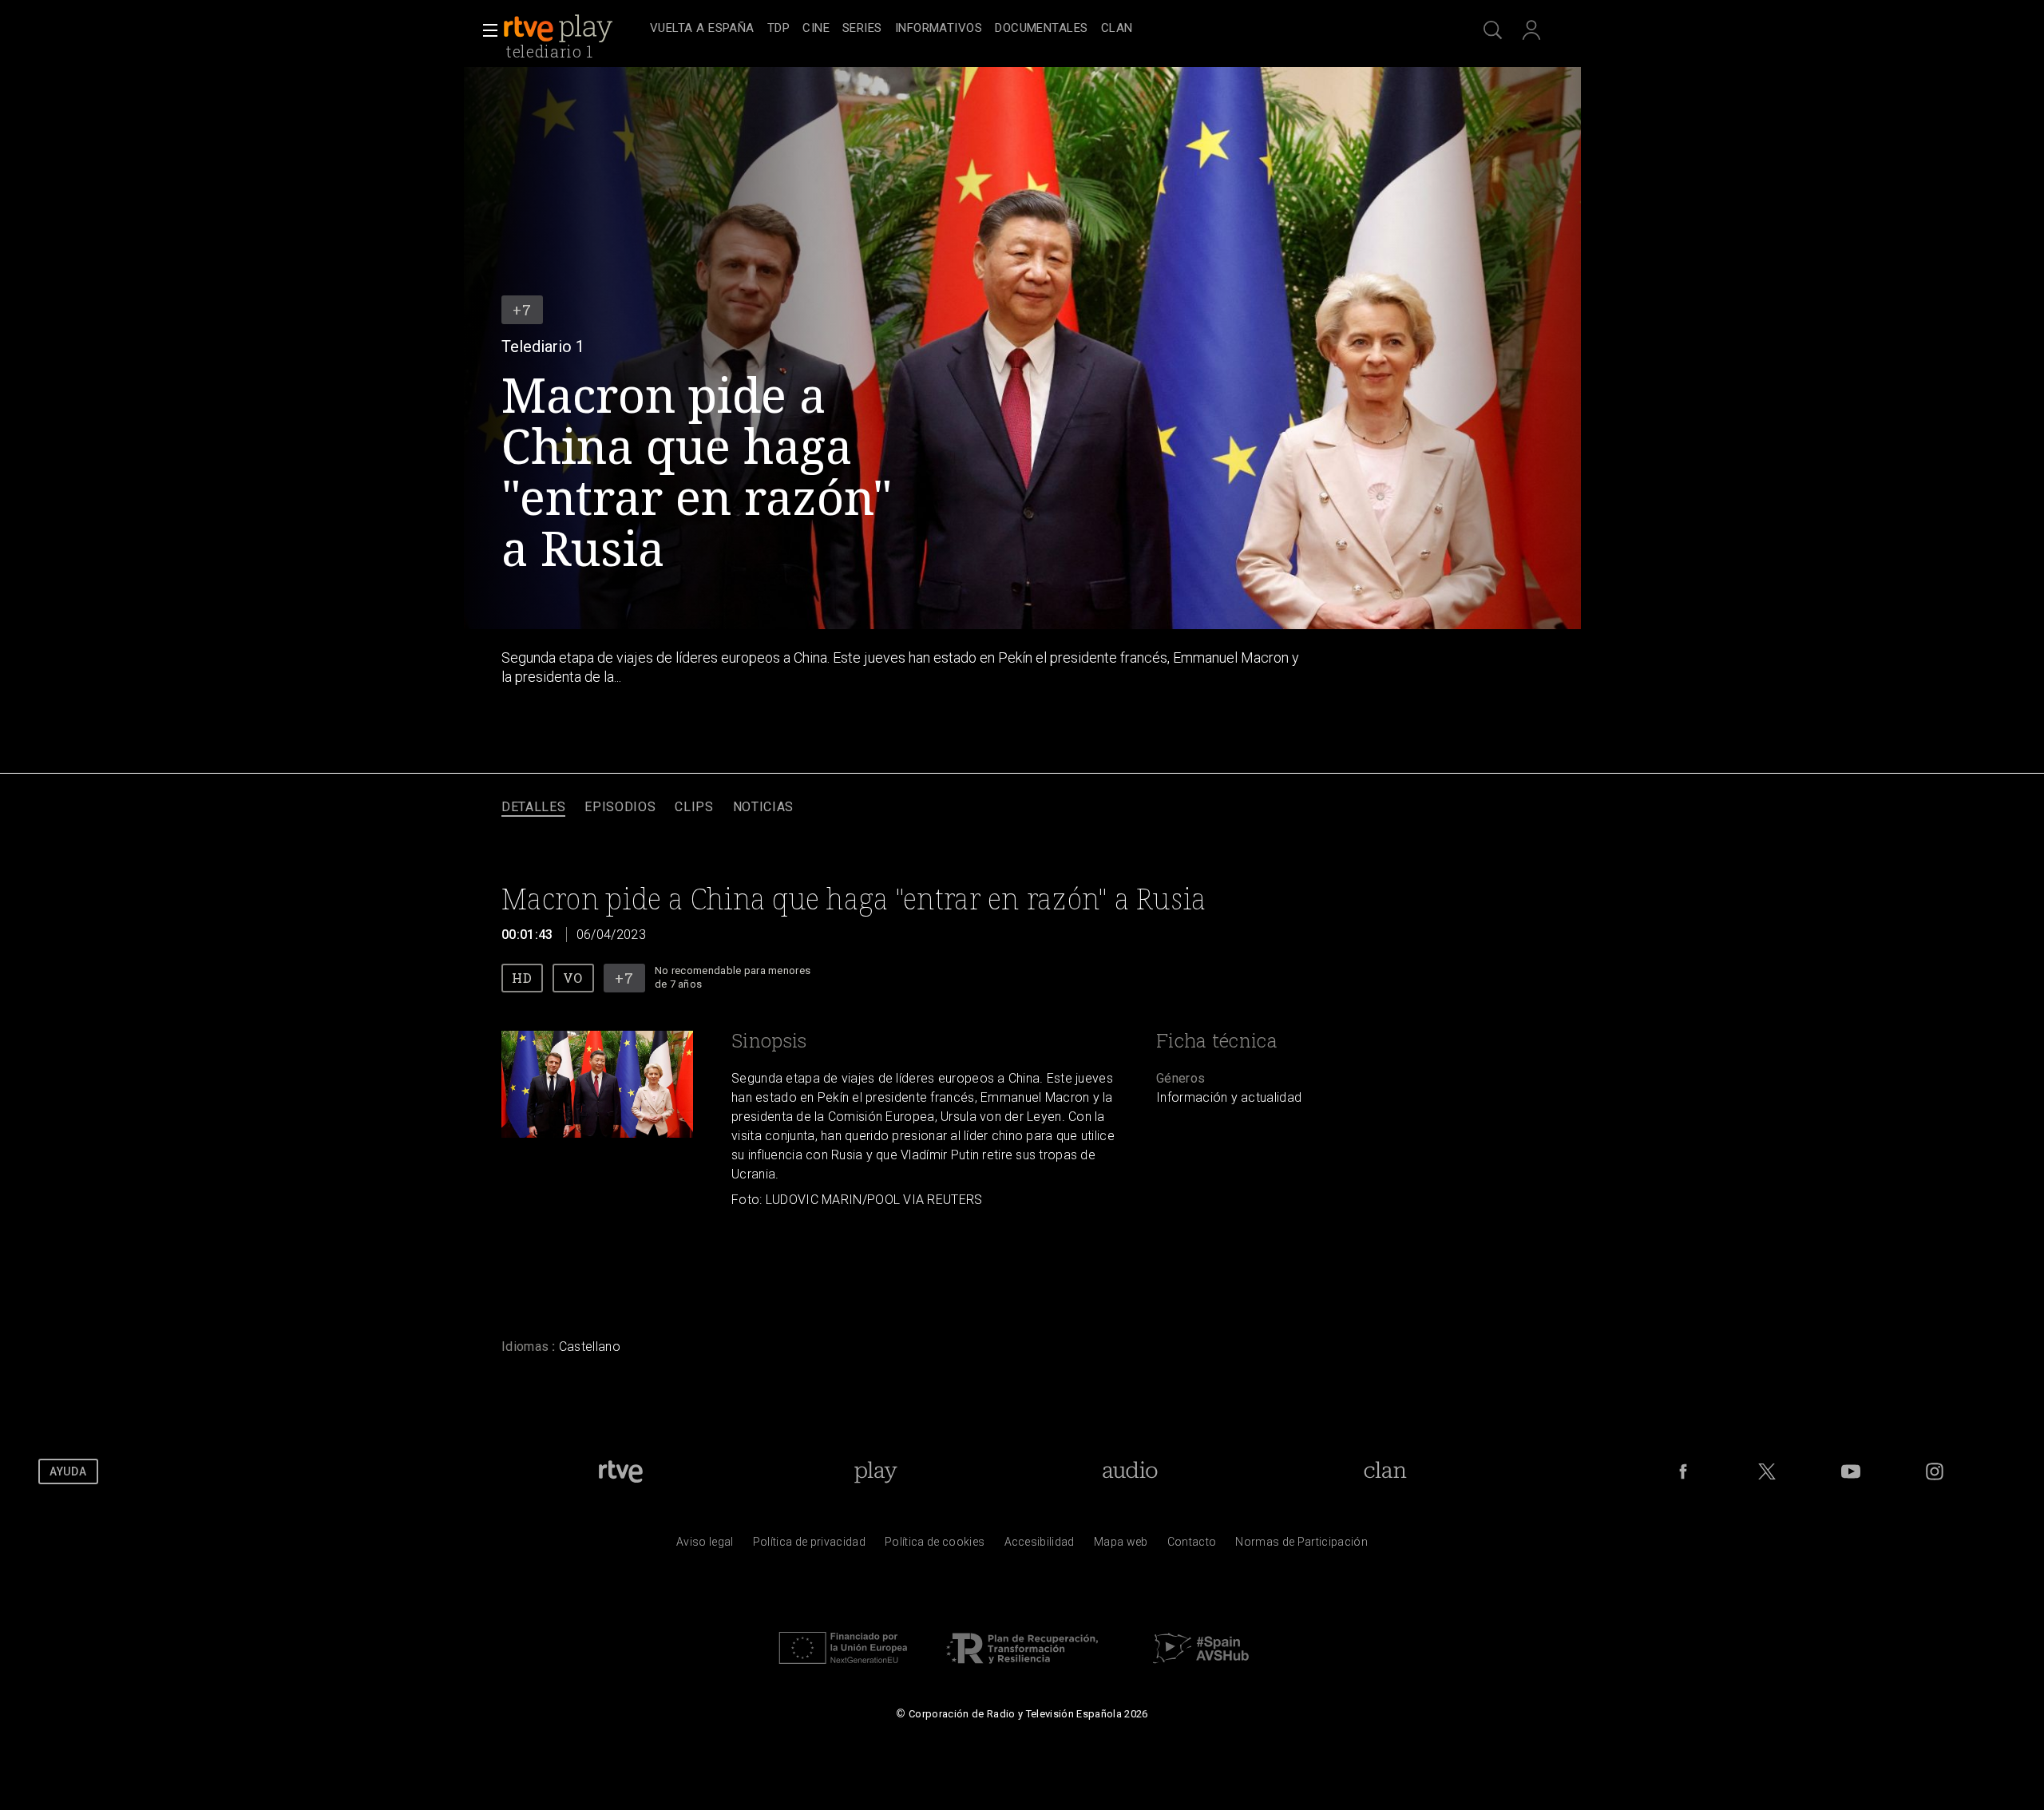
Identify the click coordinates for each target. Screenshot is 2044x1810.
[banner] (573, 29)
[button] (485, 30)
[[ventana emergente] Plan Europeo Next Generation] (843, 1668)
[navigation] (1040, 29)
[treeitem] (702, 29)
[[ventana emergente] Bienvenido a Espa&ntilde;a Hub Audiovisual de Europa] (1201, 1668)
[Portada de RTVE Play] (560, 29)
